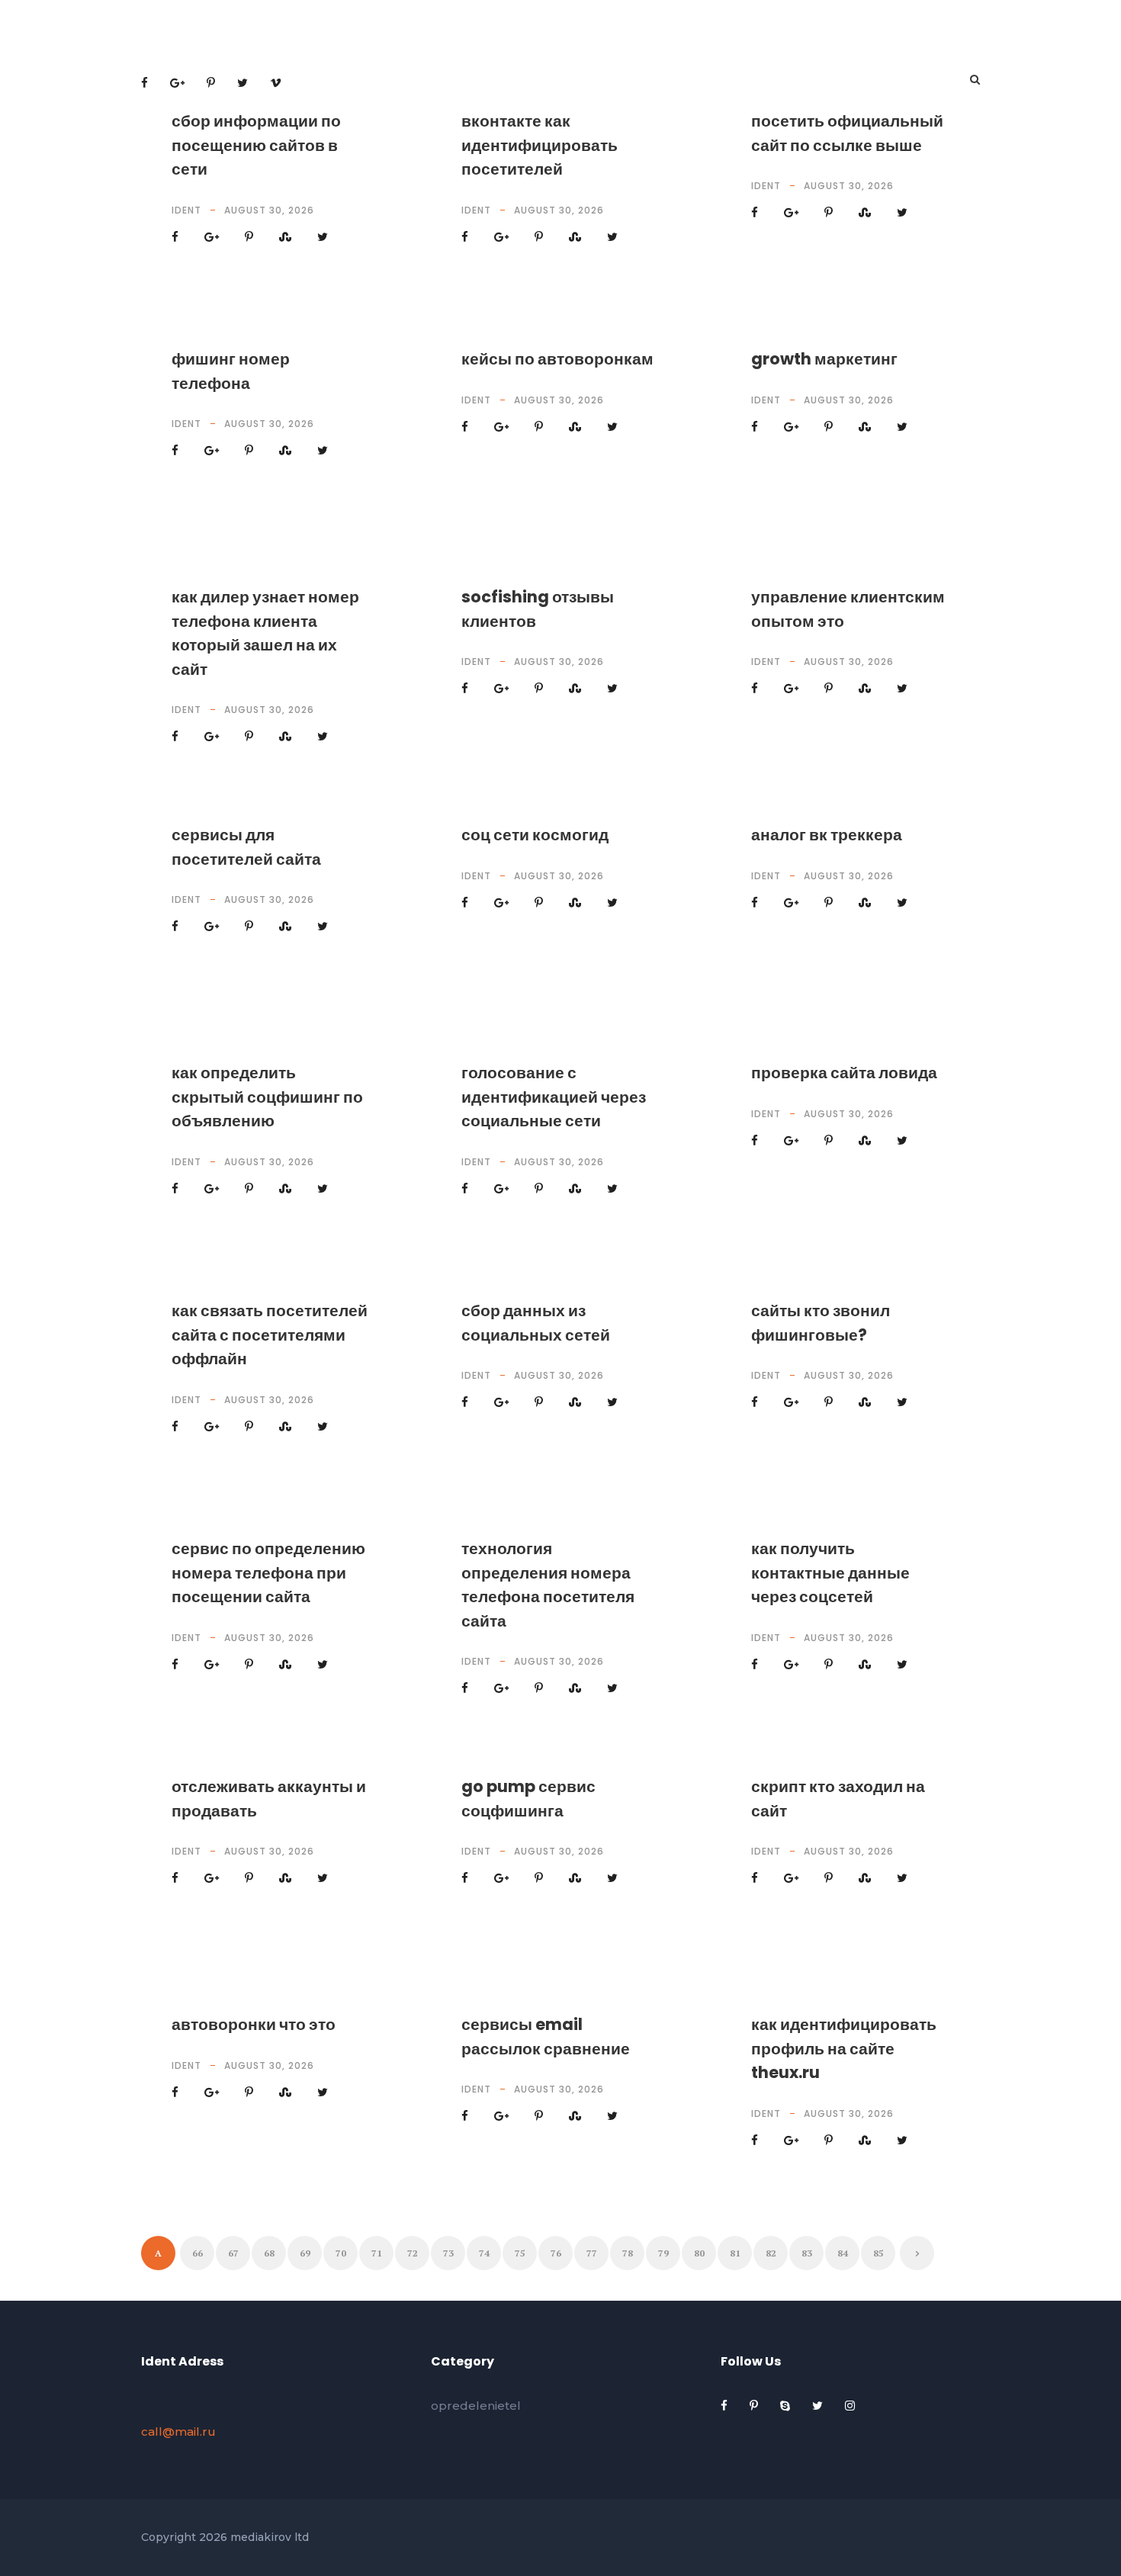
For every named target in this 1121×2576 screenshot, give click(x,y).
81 (735, 2253)
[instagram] (850, 2406)
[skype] (787, 2406)
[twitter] (819, 2406)
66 (198, 2253)
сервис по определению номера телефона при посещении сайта (268, 1572)
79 (663, 2253)
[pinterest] (755, 2406)
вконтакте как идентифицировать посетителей (540, 145)
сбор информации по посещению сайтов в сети (256, 145)
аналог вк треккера (827, 835)
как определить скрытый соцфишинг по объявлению (267, 1097)
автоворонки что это (254, 2024)
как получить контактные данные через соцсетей (830, 1572)
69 (305, 2253)
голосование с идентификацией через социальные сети (554, 1097)
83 (807, 2253)
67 (233, 2253)
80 (699, 2253)
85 (878, 2253)
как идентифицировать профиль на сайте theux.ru (844, 2048)
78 (628, 2253)
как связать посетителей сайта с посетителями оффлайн (270, 1335)
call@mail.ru (178, 2431)
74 (484, 2253)
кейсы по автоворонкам (557, 359)
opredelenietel (476, 2406)
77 (592, 2253)
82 (771, 2253)
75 (520, 2253)
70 (341, 2253)
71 (377, 2253)
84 (843, 2253)
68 (269, 2253)
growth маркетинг (824, 359)
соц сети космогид (535, 835)
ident (186, 210)
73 (448, 2253)
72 (413, 2253)
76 (556, 2253)
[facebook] (726, 2406)
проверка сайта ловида (844, 1073)
